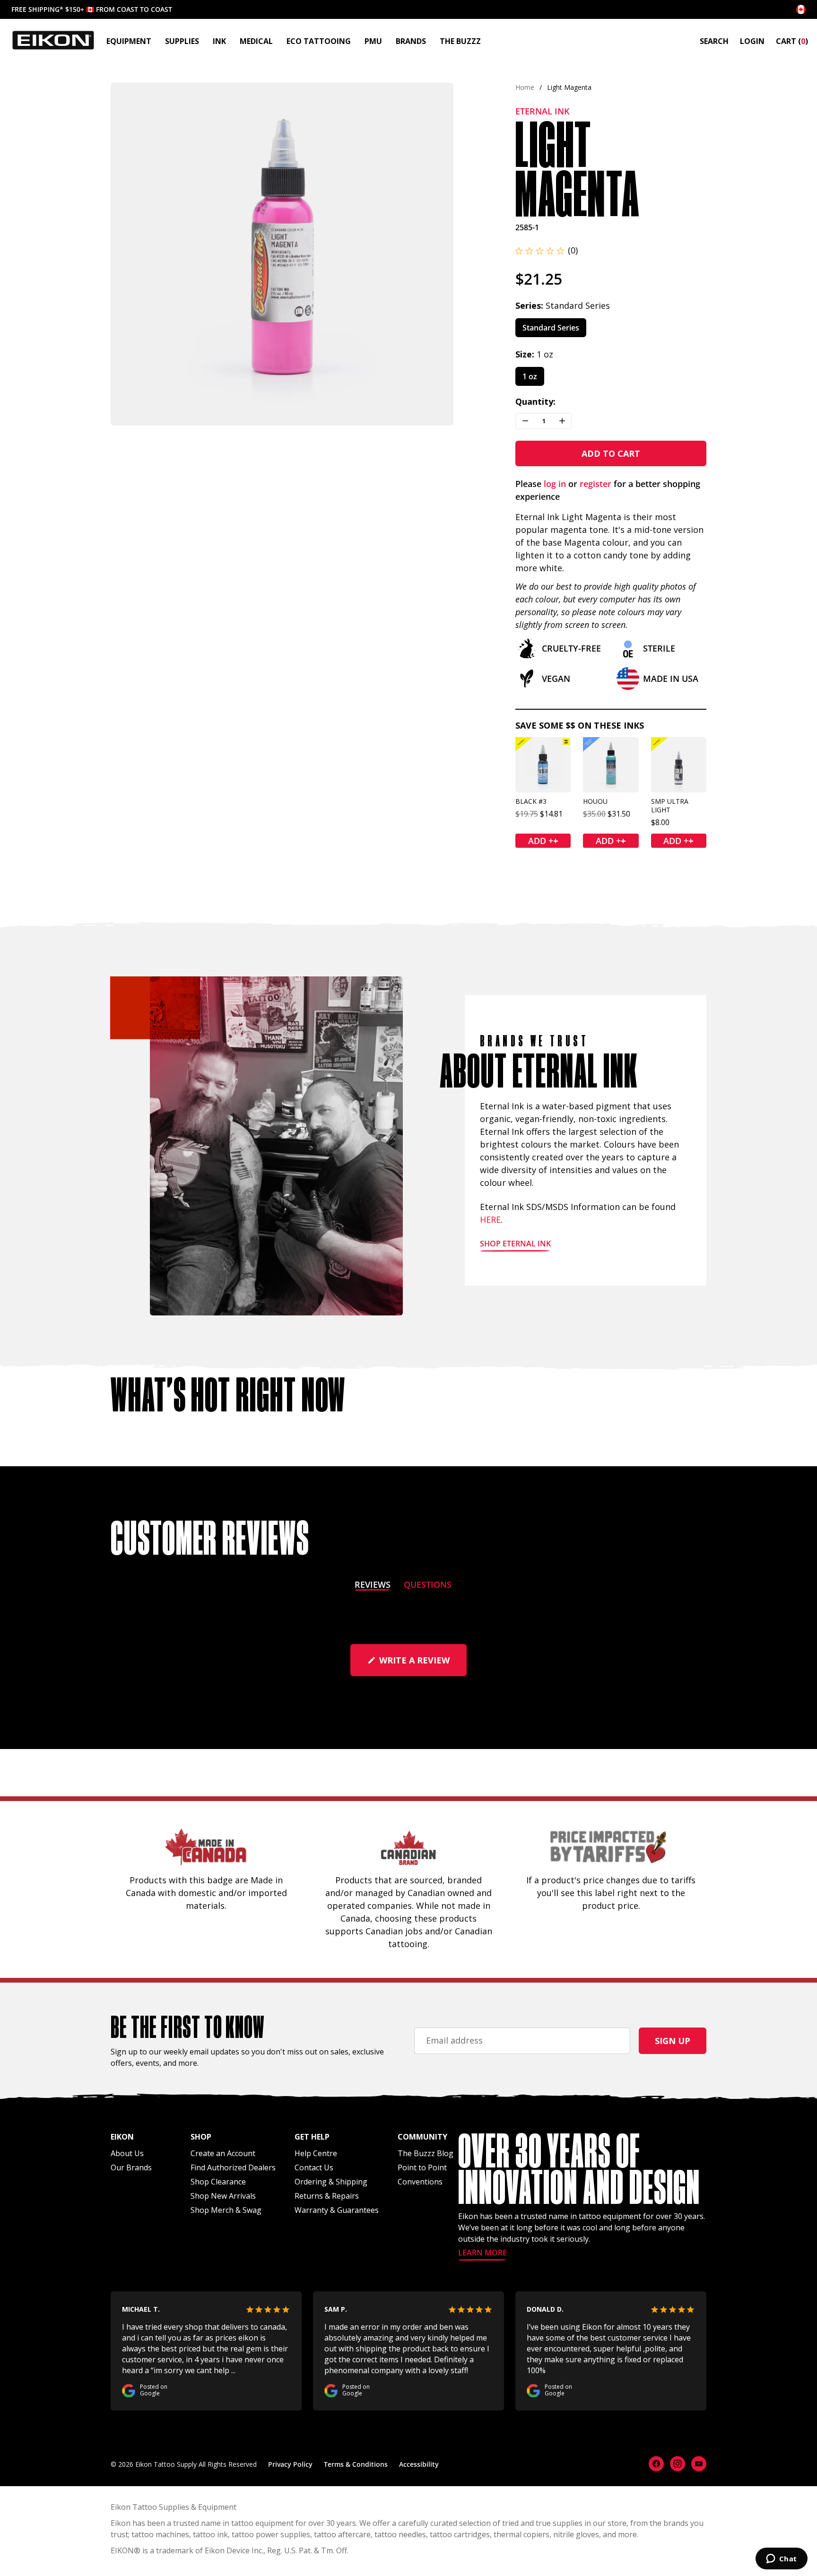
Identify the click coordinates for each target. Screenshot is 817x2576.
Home (525, 87)
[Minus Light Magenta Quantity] (525, 421)
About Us (127, 2153)
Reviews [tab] (373, 1586)
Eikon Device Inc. (234, 2550)
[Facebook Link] (656, 2464)
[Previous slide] (126, 254)
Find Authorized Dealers (233, 2167)
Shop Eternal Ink (515, 1244)
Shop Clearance (218, 2182)
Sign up (673, 2041)
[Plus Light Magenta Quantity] (562, 421)
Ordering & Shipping (331, 2182)
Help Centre (316, 2153)
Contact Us (314, 2167)
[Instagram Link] (678, 2464)
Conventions (420, 2182)
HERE (490, 1219)
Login (752, 41)
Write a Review (422, 1665)
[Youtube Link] (699, 2464)
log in (555, 484)
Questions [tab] (428, 1586)
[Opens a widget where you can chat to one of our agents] (781, 2559)
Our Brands (131, 2167)
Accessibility (419, 2464)
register (595, 484)
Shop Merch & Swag (226, 2210)
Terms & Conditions (356, 2464)
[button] (547, 250)
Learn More (482, 2253)
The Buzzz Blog (426, 2153)
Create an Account (223, 2153)
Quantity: (535, 401)
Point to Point (422, 2167)
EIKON (122, 2550)
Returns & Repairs (327, 2196)
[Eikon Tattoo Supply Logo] (53, 40)
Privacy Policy (290, 2464)
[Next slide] (438, 254)
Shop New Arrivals (223, 2196)
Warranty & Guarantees (337, 2210)
